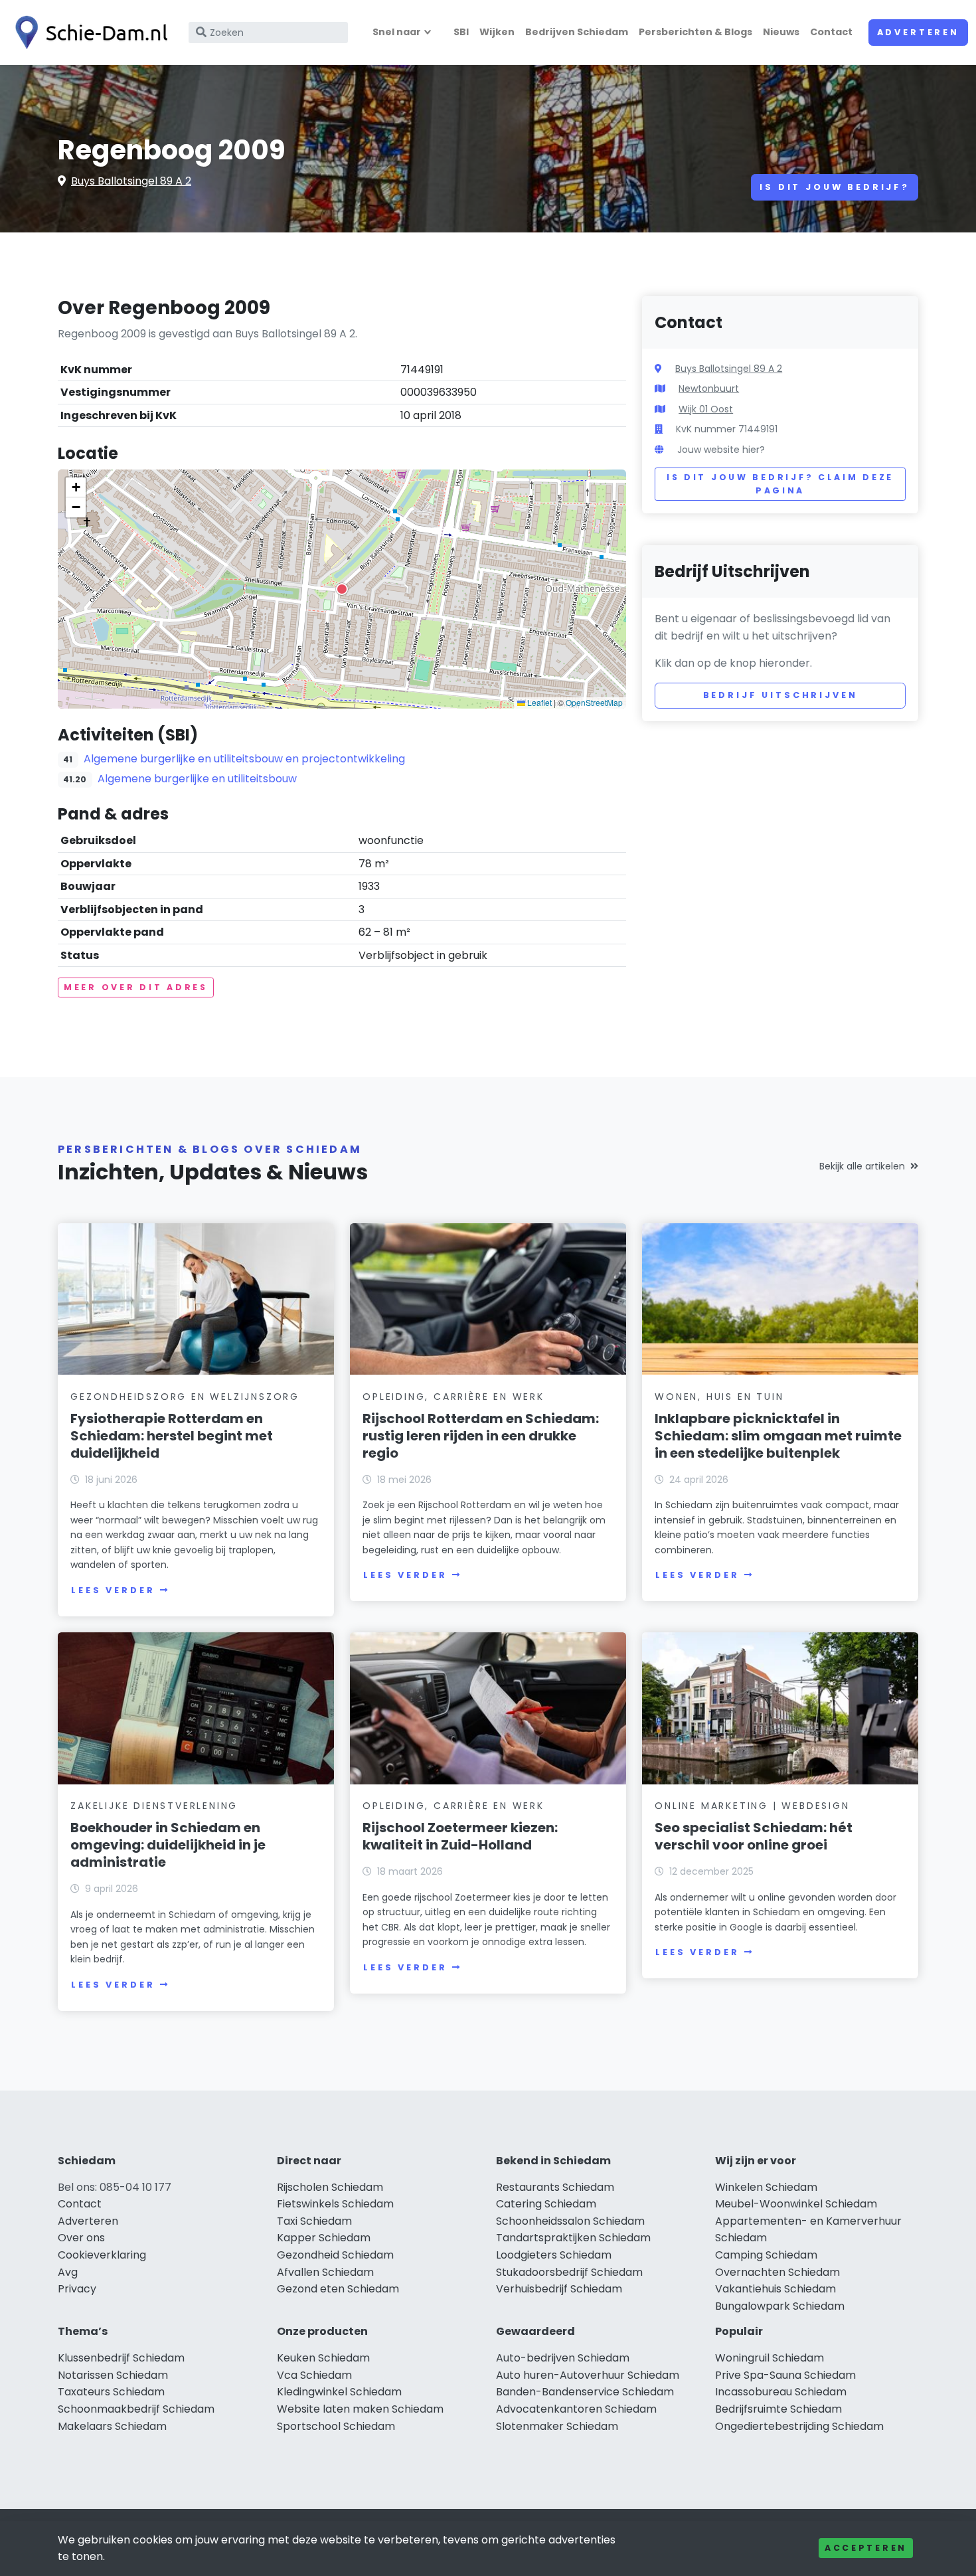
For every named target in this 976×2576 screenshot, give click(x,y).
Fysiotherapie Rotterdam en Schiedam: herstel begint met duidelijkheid (172, 1436)
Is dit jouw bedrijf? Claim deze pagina (780, 484)
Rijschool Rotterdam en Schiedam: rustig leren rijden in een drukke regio (481, 1436)
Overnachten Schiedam (777, 2272)
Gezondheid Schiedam (335, 2255)
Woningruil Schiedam (770, 2358)
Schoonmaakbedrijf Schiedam (136, 2409)
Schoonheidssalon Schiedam (570, 2221)
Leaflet (538, 702)
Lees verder (113, 1590)
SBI (461, 32)
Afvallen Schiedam (325, 2272)
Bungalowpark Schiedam (780, 2306)
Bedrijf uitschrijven (780, 695)
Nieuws (781, 32)
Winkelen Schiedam (766, 2187)
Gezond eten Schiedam (338, 2289)
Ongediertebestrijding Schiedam (799, 2426)
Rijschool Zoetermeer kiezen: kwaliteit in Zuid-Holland (460, 1836)
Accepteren (866, 2548)
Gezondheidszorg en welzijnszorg (185, 1397)
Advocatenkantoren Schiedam (576, 2409)
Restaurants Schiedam (555, 2187)
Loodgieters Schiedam (554, 2255)
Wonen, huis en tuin (719, 1397)
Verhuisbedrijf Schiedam (559, 2289)
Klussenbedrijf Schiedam (121, 2358)
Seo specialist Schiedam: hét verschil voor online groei (754, 1836)
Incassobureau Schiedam (781, 2392)
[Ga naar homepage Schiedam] (88, 33)
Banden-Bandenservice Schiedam (585, 2392)
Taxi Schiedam (314, 2221)
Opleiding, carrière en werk (453, 1397)
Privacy (77, 2289)
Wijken (497, 32)
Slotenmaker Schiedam (557, 2426)
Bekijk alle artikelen (862, 1166)
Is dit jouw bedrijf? (835, 187)
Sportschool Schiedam (336, 2426)
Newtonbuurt (709, 388)
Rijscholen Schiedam (330, 2187)
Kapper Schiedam (324, 2238)
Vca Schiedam (314, 2375)
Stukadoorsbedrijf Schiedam (569, 2272)
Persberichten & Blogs (695, 32)
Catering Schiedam (546, 2204)
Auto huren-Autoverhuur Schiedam (588, 2375)
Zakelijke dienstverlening (154, 1806)
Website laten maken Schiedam (360, 2409)
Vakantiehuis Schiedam (775, 2289)
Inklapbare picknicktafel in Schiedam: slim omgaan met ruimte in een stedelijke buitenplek (778, 1436)
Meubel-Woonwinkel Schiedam (796, 2204)
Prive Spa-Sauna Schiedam (785, 2375)
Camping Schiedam (766, 2255)
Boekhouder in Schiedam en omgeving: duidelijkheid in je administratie (168, 1845)
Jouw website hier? (721, 450)
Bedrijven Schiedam (577, 32)
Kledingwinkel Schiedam (339, 2392)
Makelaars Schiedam (112, 2426)
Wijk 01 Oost (706, 409)
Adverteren (918, 32)
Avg (68, 2272)
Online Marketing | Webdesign (752, 1806)
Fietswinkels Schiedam (335, 2204)
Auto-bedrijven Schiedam (563, 2358)
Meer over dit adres (136, 987)
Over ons (81, 2238)
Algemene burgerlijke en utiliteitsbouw (197, 779)
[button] (342, 589)
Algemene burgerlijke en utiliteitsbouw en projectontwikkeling (244, 759)
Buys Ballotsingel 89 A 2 (131, 181)
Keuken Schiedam (323, 2358)
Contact (831, 32)
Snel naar (397, 32)
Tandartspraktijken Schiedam (573, 2238)
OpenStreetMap (594, 702)
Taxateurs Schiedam (111, 2392)
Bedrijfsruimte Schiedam (778, 2409)
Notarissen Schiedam (113, 2375)
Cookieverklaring (102, 2255)
